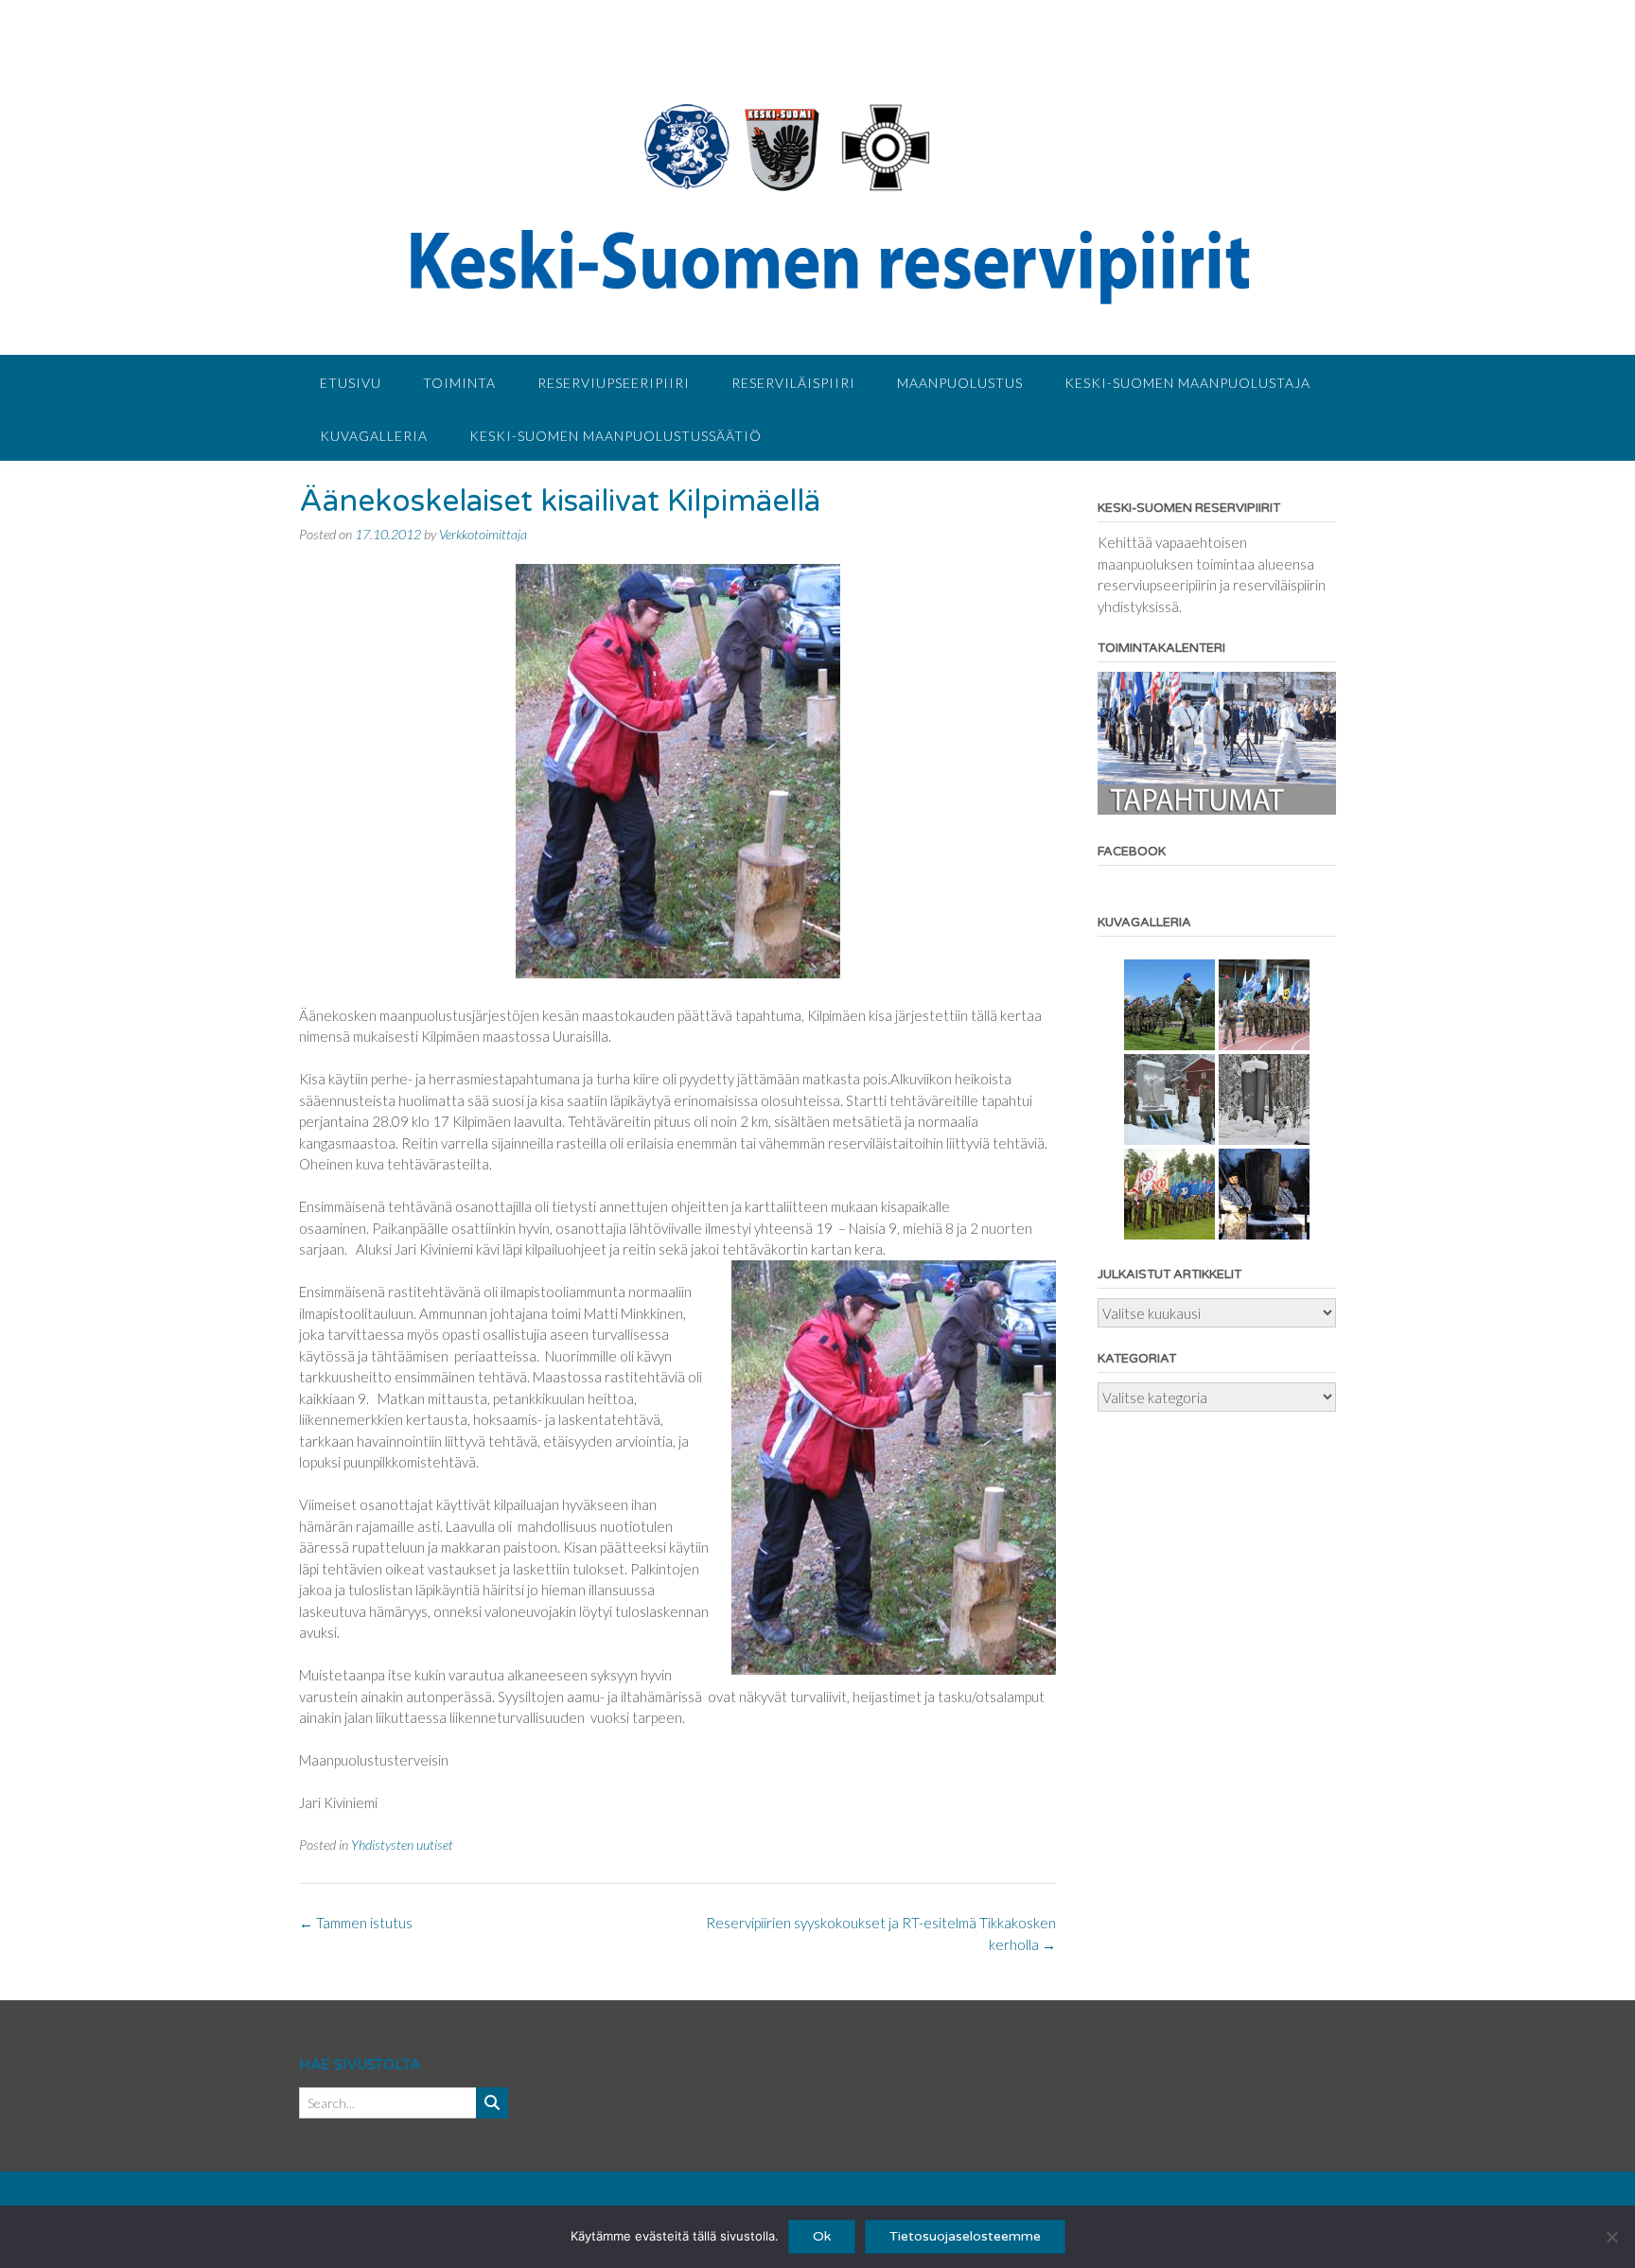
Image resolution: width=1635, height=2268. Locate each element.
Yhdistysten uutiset (402, 1845)
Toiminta (459, 383)
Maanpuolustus (960, 383)
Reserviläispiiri (793, 383)
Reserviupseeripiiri (614, 383)
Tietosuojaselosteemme (965, 2236)
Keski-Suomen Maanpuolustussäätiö (615, 436)
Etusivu (351, 383)
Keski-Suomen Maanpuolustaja (1187, 383)
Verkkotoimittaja (483, 534)
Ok (822, 2236)
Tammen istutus (356, 1923)
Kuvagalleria (374, 436)
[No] (1611, 2237)
